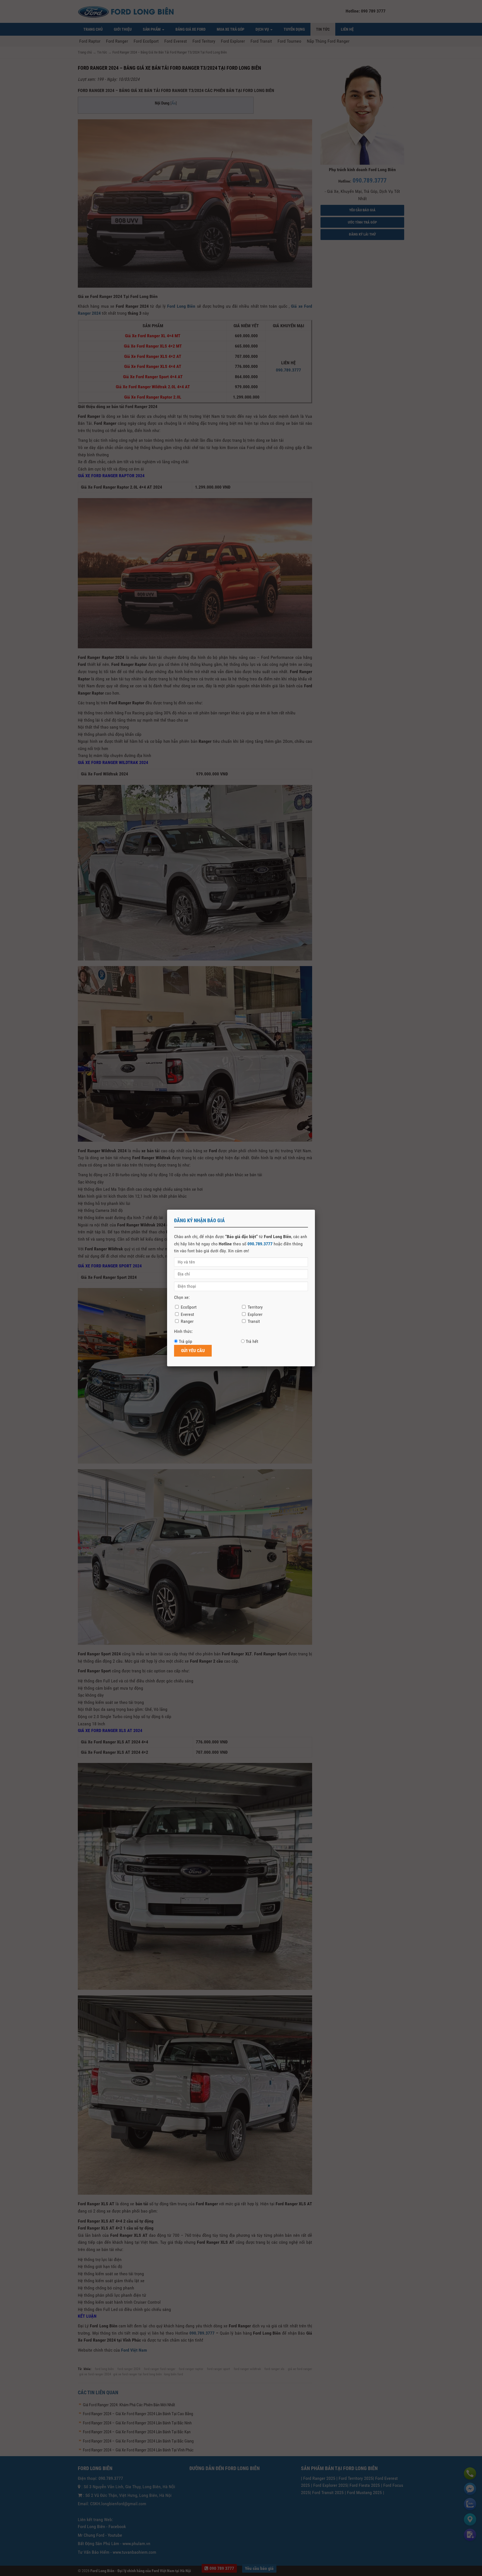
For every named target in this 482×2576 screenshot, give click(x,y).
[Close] (315, 1210)
